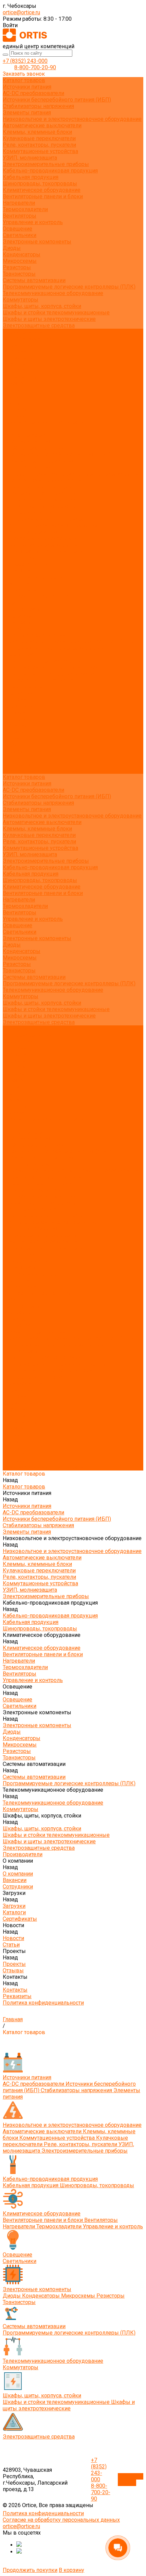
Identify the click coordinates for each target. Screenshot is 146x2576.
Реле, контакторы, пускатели (39, 145)
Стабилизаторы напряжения (38, 106)
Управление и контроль (33, 222)
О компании (18, 693)
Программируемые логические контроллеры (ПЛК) (69, 287)
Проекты (14, 745)
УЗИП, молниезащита (30, 158)
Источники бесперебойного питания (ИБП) (57, 100)
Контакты (15, 758)
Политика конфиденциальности (43, 422)
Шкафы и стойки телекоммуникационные (56, 313)
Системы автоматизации (34, 280)
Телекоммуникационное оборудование (53, 293)
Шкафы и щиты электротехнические (49, 319)
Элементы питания (27, 113)
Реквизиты (17, 416)
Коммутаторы (21, 300)
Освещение (17, 229)
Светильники (20, 235)
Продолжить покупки (30, 2570)
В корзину (71, 2570)
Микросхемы (20, 261)
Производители (23, 687)
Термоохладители (25, 209)
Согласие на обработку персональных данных (61, 2520)
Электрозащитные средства (39, 325)
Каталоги (14, 371)
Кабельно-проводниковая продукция (50, 171)
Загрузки (14, 712)
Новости (13, 732)
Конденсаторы (22, 254)
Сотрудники (18, 358)
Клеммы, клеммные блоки (37, 132)
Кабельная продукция (31, 177)
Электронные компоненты (37, 242)
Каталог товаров (24, 435)
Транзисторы (19, 274)
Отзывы (13, 403)
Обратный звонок (131, 2480)
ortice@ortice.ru (21, 12)
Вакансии (15, 351)
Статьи (11, 390)
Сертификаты (20, 377)
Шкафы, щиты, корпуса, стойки (42, 306)
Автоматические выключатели (42, 125)
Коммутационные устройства (40, 151)
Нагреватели (19, 203)
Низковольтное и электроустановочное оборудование (72, 119)
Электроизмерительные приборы (46, 164)
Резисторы (17, 267)
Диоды (12, 248)
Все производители (27, 338)
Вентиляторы (20, 216)
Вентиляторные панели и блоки (43, 196)
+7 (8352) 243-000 (25, 61)
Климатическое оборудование (42, 190)
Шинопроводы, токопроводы (40, 184)
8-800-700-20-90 (35, 67)
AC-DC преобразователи (33, 93)
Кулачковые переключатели (39, 138)
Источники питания (27, 87)
